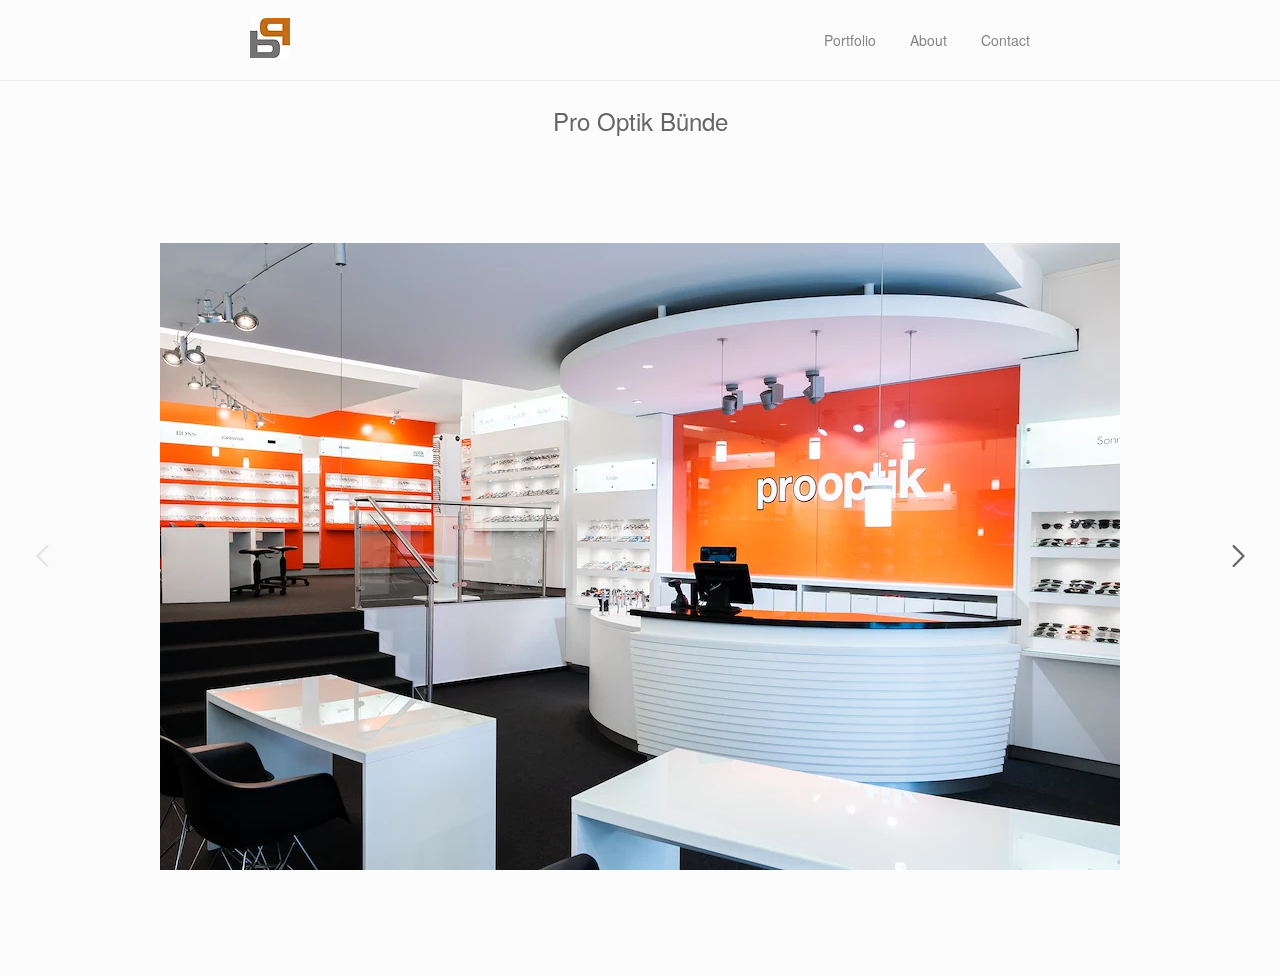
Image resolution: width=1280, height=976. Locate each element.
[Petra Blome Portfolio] (270, 51)
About (928, 40)
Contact (1005, 40)
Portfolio (850, 40)
